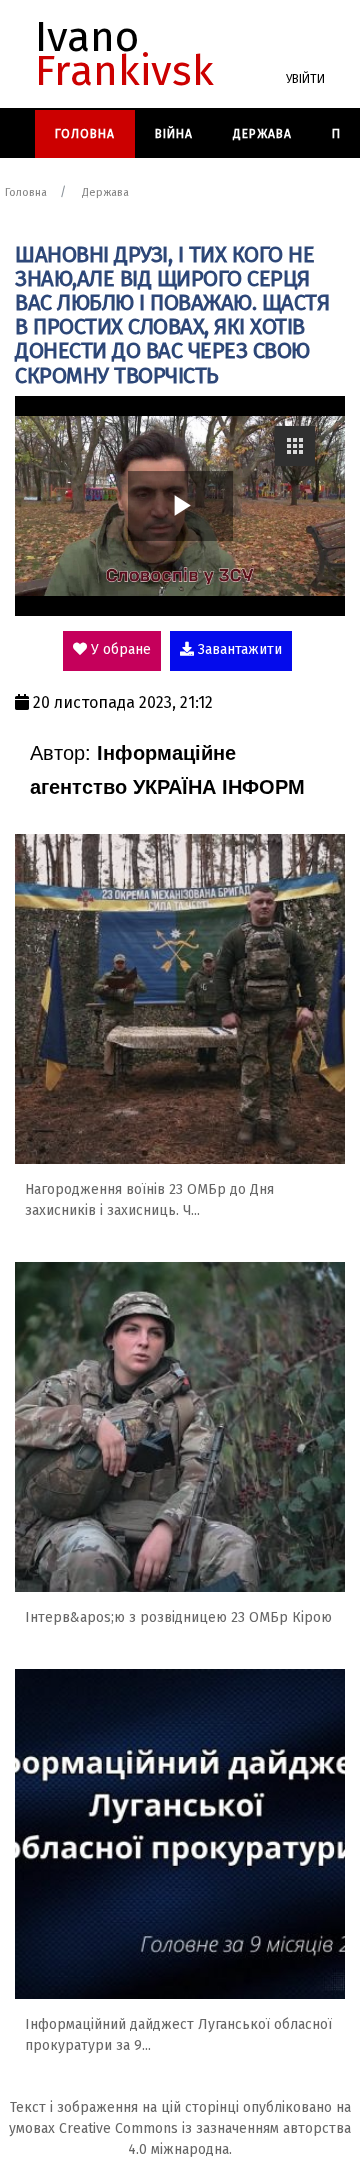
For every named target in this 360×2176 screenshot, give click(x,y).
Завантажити (238, 649)
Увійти (305, 79)
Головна (85, 134)
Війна (174, 134)
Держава (262, 134)
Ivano (124, 54)
